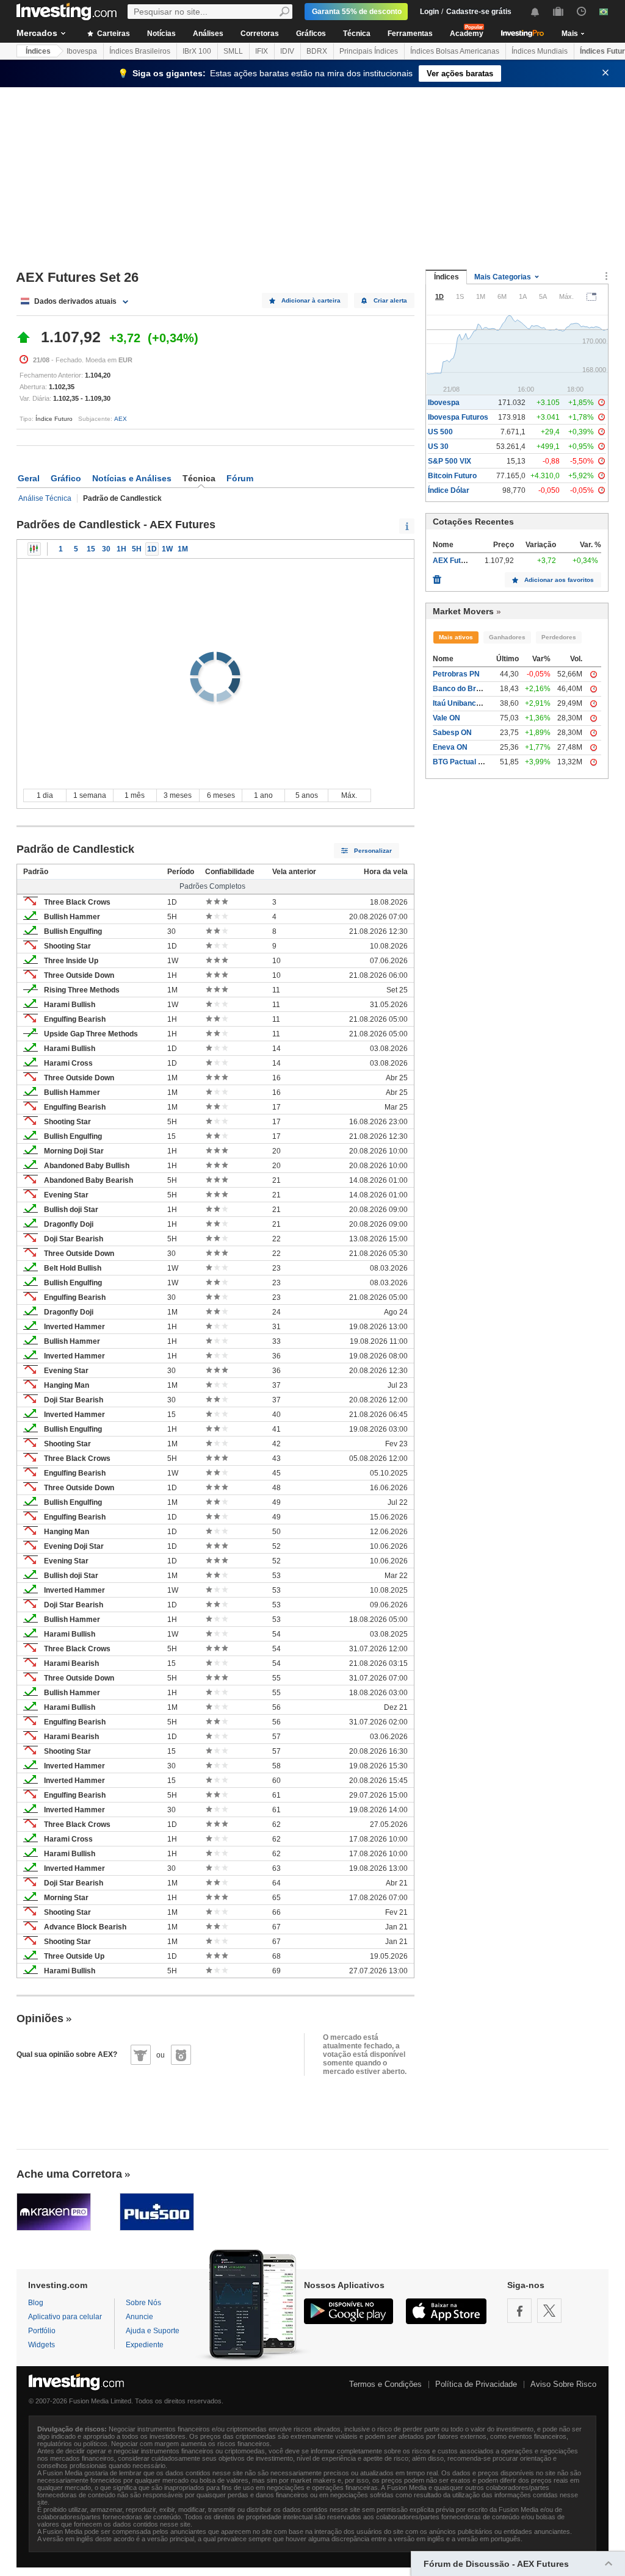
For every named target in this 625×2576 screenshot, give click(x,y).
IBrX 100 (197, 51)
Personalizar (373, 851)
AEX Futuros (455, 561)
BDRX (317, 51)
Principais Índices (369, 51)
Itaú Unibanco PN (463, 703)
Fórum (240, 478)
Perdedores (559, 637)
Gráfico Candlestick (34, 549)
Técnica (357, 34)
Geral (29, 478)
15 (91, 549)
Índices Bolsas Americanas (455, 51)
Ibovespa (82, 51)
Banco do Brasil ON (467, 689)
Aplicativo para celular (65, 2317)
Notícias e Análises (132, 478)
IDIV (287, 51)
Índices (38, 51)
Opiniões (40, 2018)
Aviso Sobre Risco (563, 2384)
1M (183, 549)
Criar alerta (390, 300)
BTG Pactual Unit (462, 762)
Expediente (145, 2345)
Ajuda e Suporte (153, 2331)
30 (106, 549)
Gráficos (311, 34)
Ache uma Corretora (69, 2174)
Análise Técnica (45, 498)
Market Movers (463, 611)
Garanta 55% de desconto (357, 12)
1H (121, 549)
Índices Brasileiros (140, 51)
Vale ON (446, 718)
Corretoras (260, 34)
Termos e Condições (385, 2384)
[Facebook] (519, 2311)
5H (137, 549)
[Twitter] (549, 2311)
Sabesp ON (452, 733)
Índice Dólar (449, 490)
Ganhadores (507, 637)
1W (167, 549)
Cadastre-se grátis (479, 12)
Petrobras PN (456, 674)
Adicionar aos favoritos (559, 580)
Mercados (37, 33)
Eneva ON (450, 747)
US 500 (440, 432)
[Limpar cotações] (437, 576)
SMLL (233, 51)
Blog (36, 2303)
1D (152, 549)
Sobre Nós (143, 2303)
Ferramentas (410, 34)
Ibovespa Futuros (458, 417)
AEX (121, 419)
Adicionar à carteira (311, 300)
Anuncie (139, 2317)
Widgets (42, 2345)
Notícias (161, 34)
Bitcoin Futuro (452, 476)
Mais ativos (456, 637)
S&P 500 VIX (450, 461)
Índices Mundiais (540, 51)
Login (429, 12)
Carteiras (113, 34)
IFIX (262, 51)
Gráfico (66, 478)
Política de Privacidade (476, 2384)
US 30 (438, 447)
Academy (467, 34)
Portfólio (42, 2331)
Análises (208, 34)
